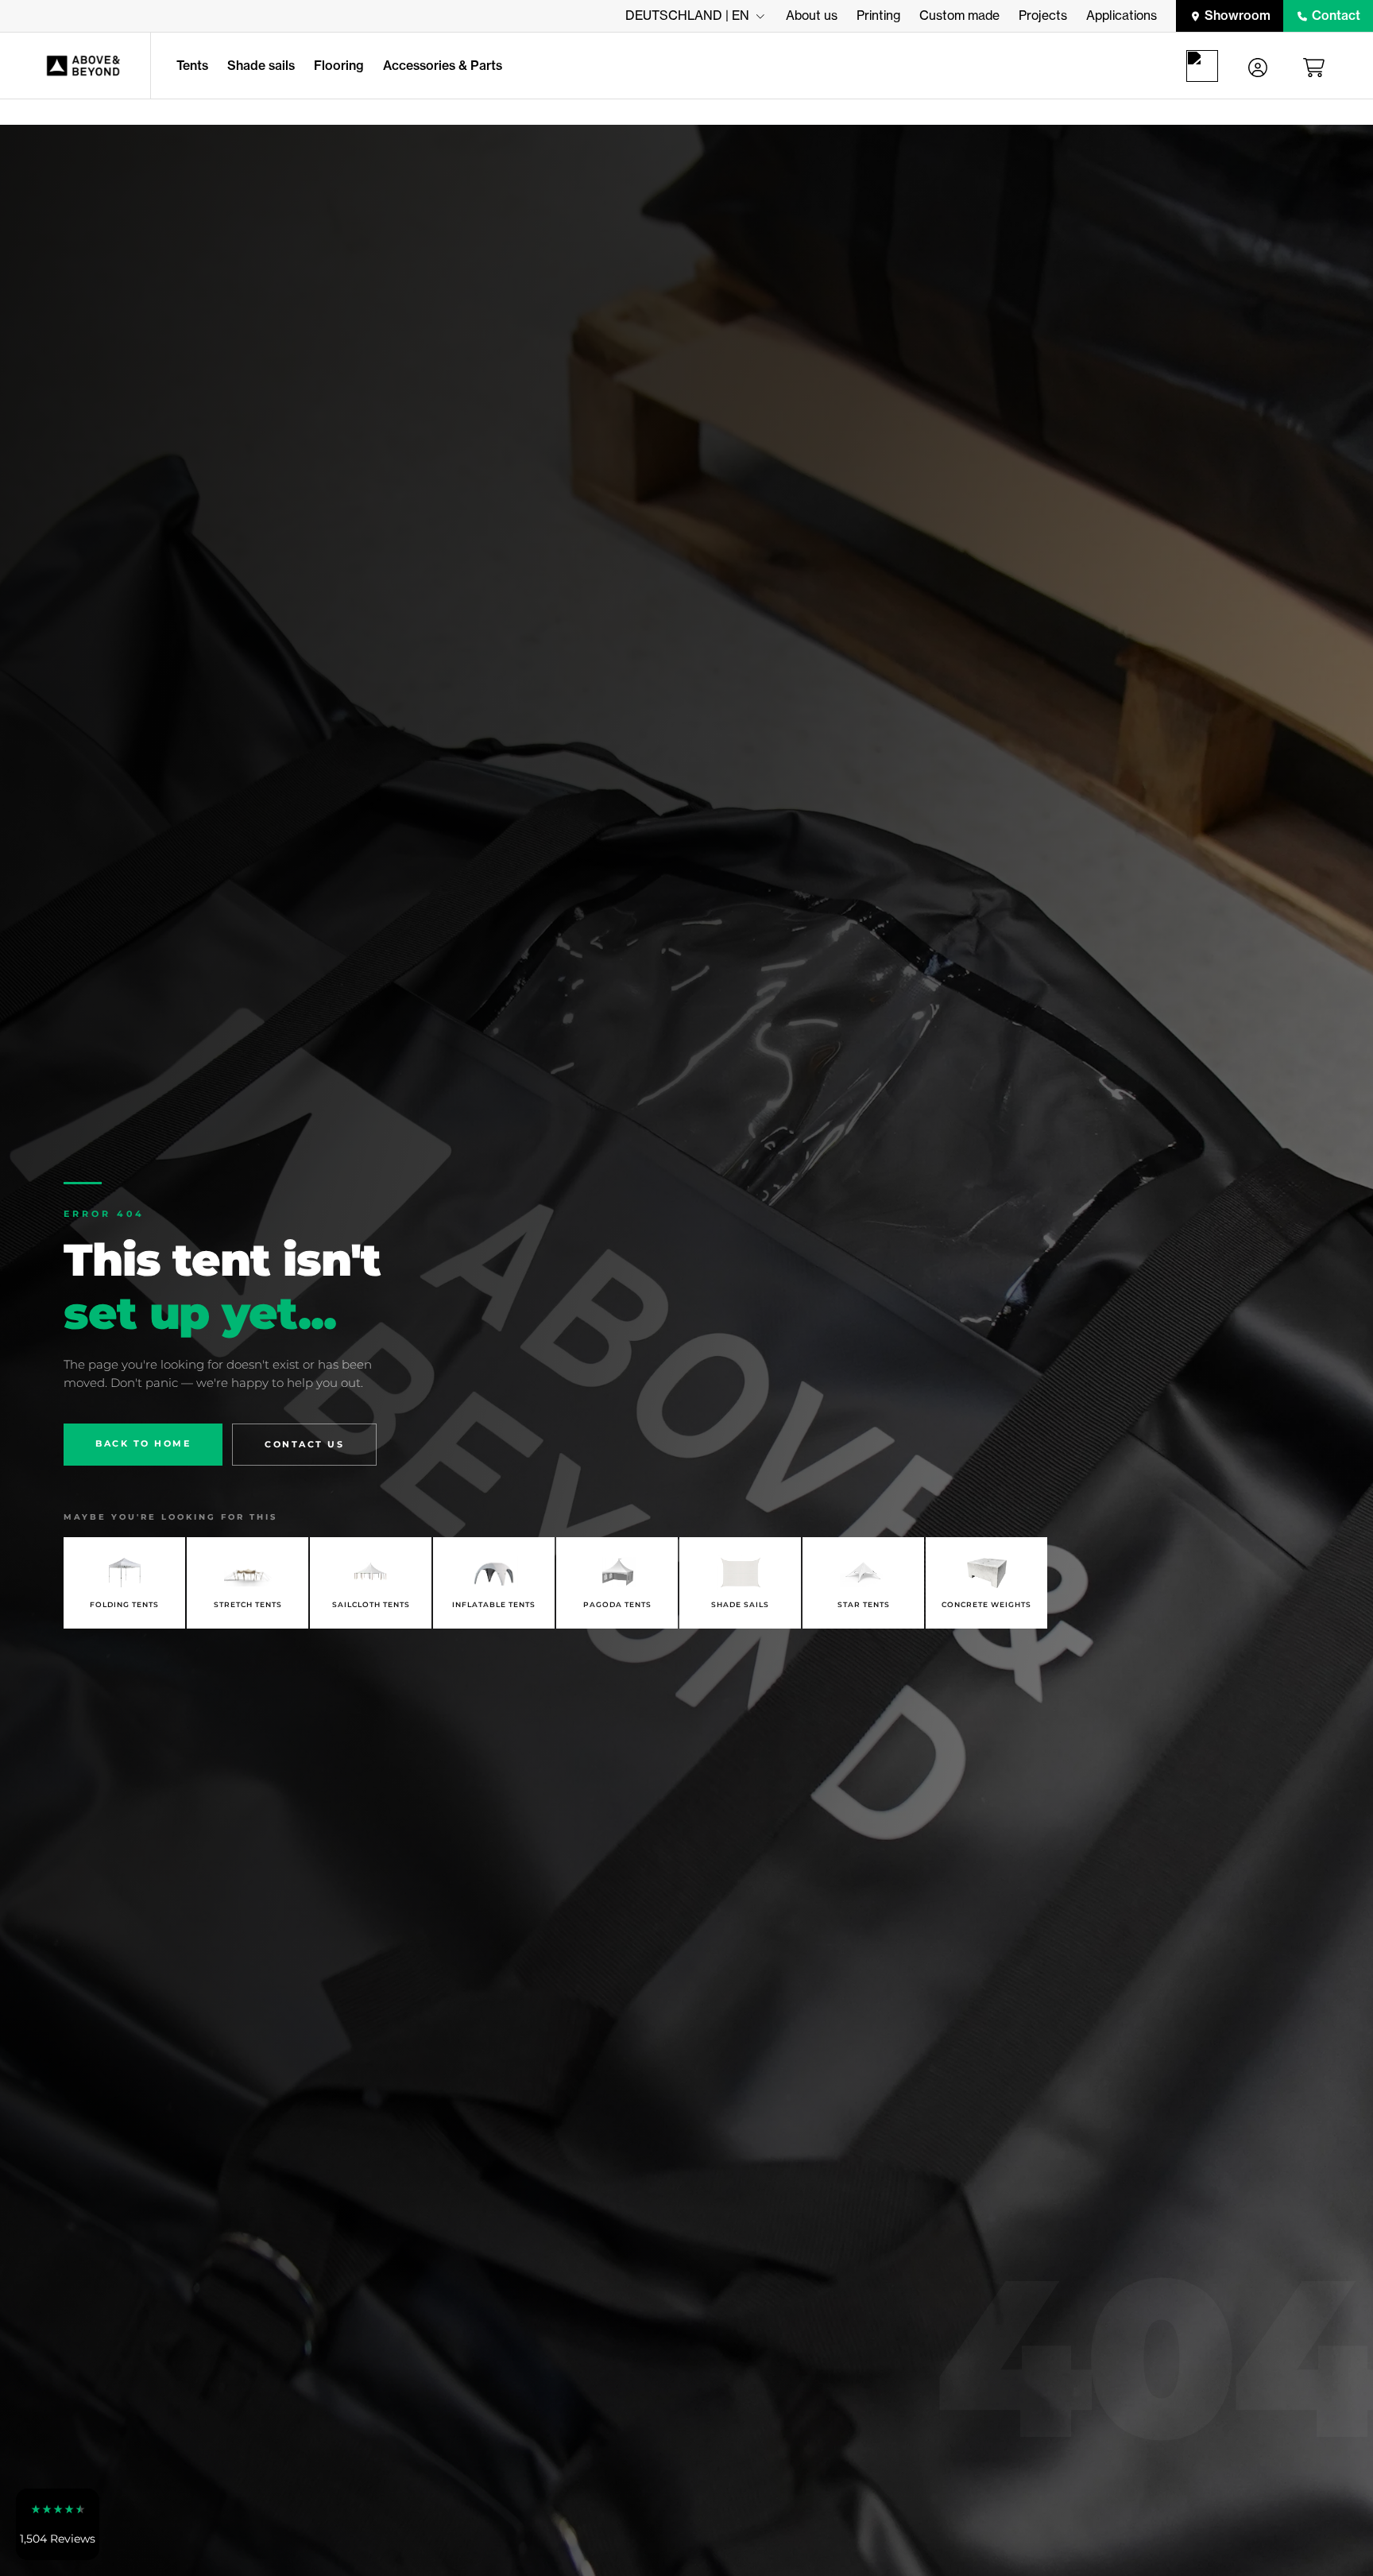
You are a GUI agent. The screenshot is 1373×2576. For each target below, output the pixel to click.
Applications (1122, 15)
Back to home (143, 1443)
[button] (58, 2524)
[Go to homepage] (75, 66)
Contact (1336, 15)
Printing (878, 15)
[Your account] (1258, 66)
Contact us (304, 1444)
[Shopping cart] (1317, 66)
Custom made (959, 15)
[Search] (1205, 66)
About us (812, 15)
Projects (1043, 15)
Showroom (1238, 15)
